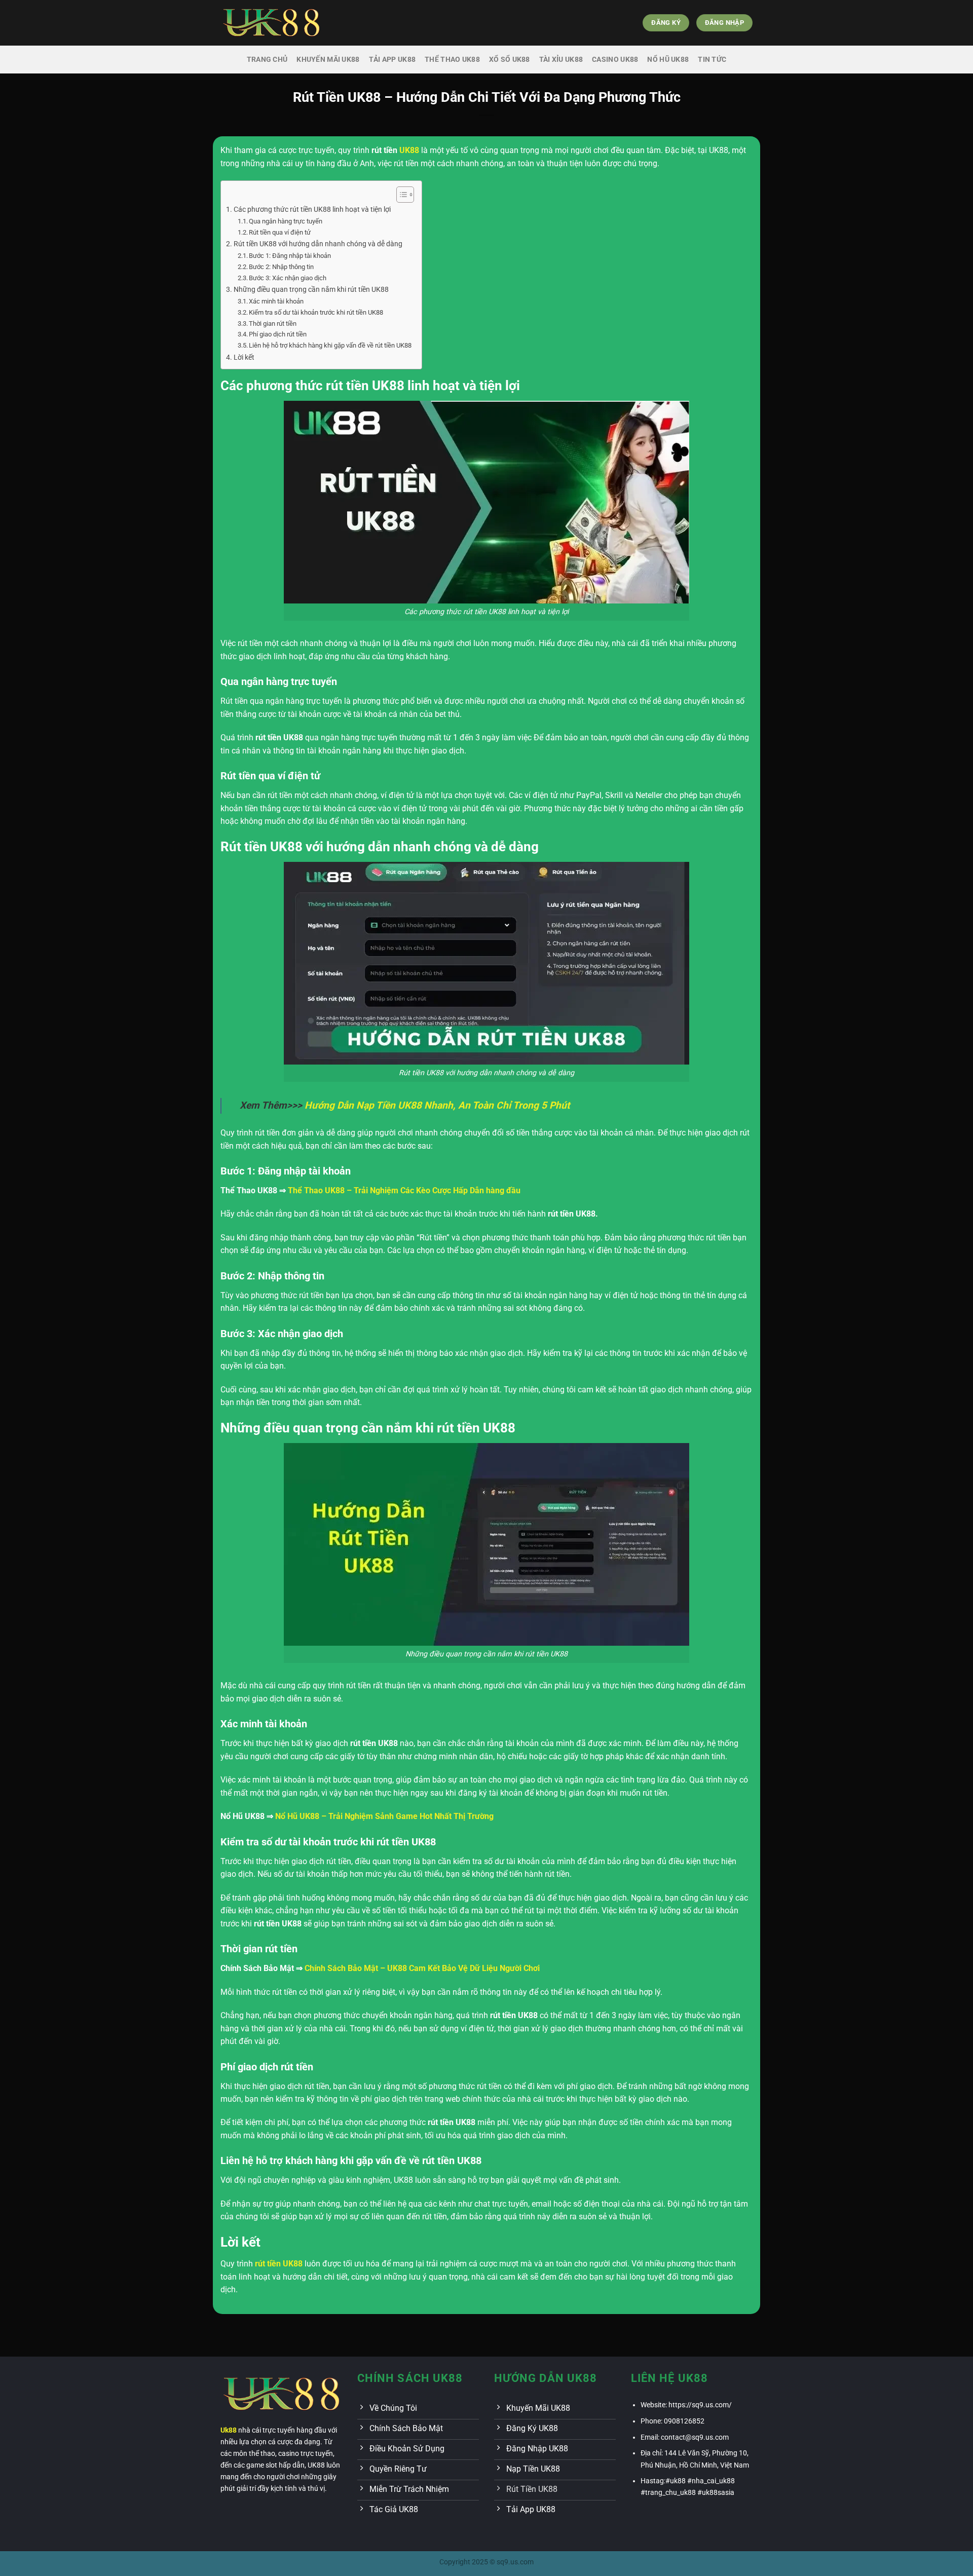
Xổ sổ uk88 (510, 60)
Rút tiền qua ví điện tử (280, 232)
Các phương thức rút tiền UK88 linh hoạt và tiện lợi (312, 210)
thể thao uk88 (452, 60)
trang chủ (267, 60)
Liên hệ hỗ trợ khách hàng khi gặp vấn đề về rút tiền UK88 (330, 345)
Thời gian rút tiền (273, 324)
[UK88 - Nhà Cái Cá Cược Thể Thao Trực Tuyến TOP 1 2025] (271, 23)
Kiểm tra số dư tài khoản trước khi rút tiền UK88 (316, 312)
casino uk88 (615, 60)
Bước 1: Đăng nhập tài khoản (290, 256)
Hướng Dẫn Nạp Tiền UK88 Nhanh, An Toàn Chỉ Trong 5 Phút (437, 1105)
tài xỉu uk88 (561, 60)
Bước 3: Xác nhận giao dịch (288, 278)
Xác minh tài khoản (276, 301)
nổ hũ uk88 (668, 60)
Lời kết (244, 357)
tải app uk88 (392, 60)
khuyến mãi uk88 (328, 60)
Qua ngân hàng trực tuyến (286, 221)
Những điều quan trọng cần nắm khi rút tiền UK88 (311, 290)
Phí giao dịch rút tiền (278, 334)
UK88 (409, 150)
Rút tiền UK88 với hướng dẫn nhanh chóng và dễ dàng (318, 244)
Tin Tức (712, 60)
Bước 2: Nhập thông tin (281, 267)
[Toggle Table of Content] (400, 195)
